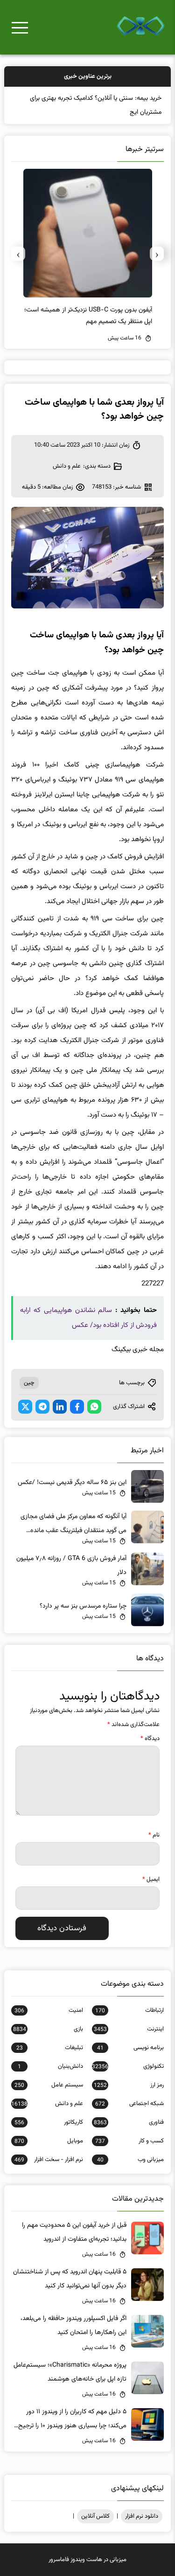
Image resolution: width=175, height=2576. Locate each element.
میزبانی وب (130, 2160)
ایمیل (151, 1879)
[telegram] (42, 1407)
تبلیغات (49, 2048)
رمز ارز (129, 2085)
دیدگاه (150, 1739)
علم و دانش (67, 466)
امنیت (49, 2010)
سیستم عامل (49, 2085)
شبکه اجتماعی (129, 2104)
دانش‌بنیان (50, 2066)
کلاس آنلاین (95, 2516)
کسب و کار (129, 2141)
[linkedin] (60, 1407)
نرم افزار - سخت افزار (49, 2160)
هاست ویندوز (86, 2560)
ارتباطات (129, 2010)
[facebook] (77, 1407)
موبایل (49, 2141)
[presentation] (157, 254)
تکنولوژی (128, 2066)
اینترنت (129, 2029)
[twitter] (25, 1407)
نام (154, 1835)
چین (29, 1383)
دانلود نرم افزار (142, 2516)
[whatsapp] (94, 1407)
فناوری (129, 2122)
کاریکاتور (49, 2122)
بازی (48, 2029)
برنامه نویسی (130, 2048)
